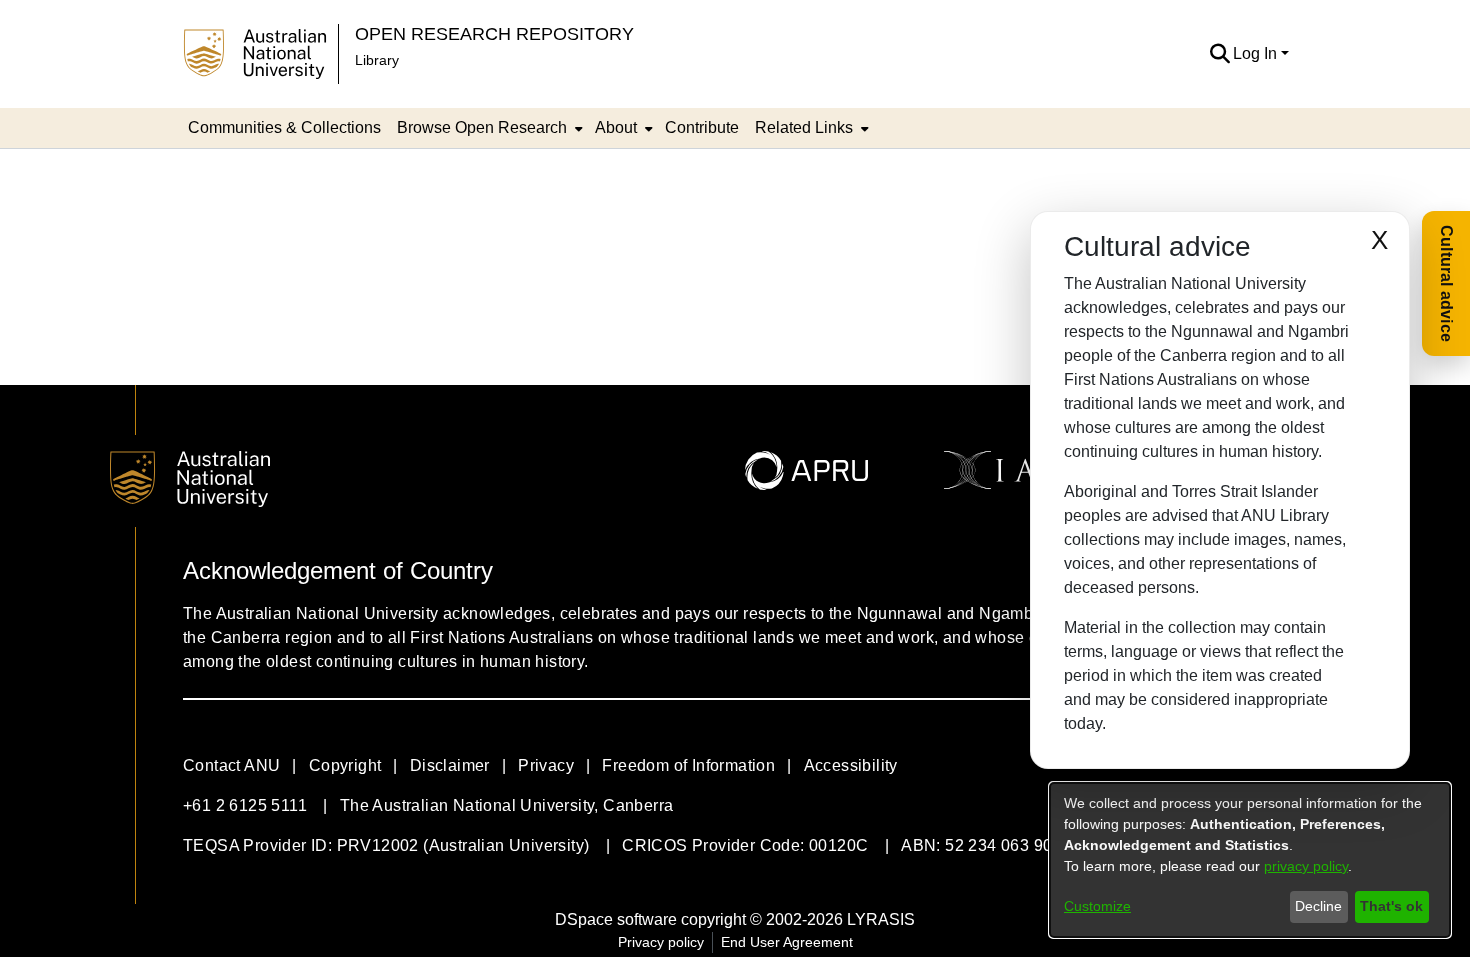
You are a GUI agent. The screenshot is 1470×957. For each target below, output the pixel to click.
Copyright (345, 765)
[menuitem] (488, 128)
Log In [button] (1257, 53)
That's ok (1391, 906)
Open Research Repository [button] (494, 33)
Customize (1097, 906)
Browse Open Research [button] (482, 127)
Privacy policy (661, 942)
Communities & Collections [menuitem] (284, 127)
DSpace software (616, 919)
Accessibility (851, 765)
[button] (1219, 54)
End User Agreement (787, 942)
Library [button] (377, 60)
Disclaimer (450, 765)
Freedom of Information (688, 765)
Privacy (546, 765)
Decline (1318, 906)
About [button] (616, 127)
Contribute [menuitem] (702, 127)
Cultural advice (1446, 283)
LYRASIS (881, 919)
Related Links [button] (804, 127)
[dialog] (1250, 860)
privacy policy (1306, 866)
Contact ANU (231, 765)
